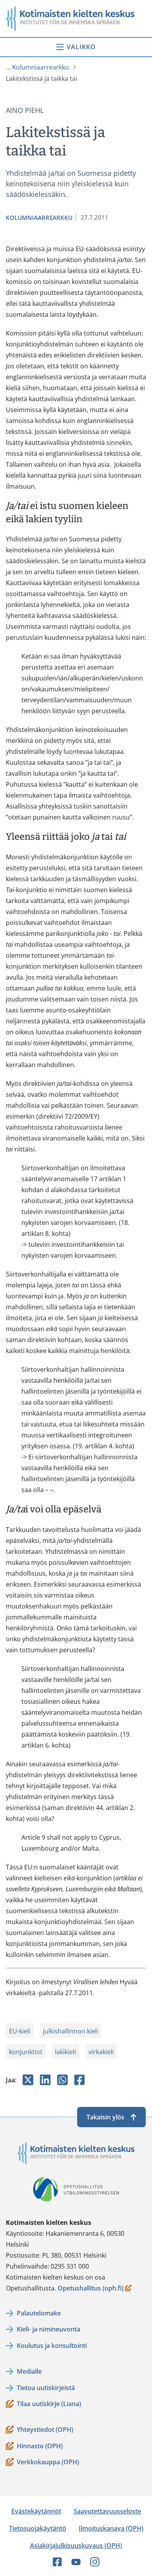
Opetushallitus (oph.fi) (91, 2289)
